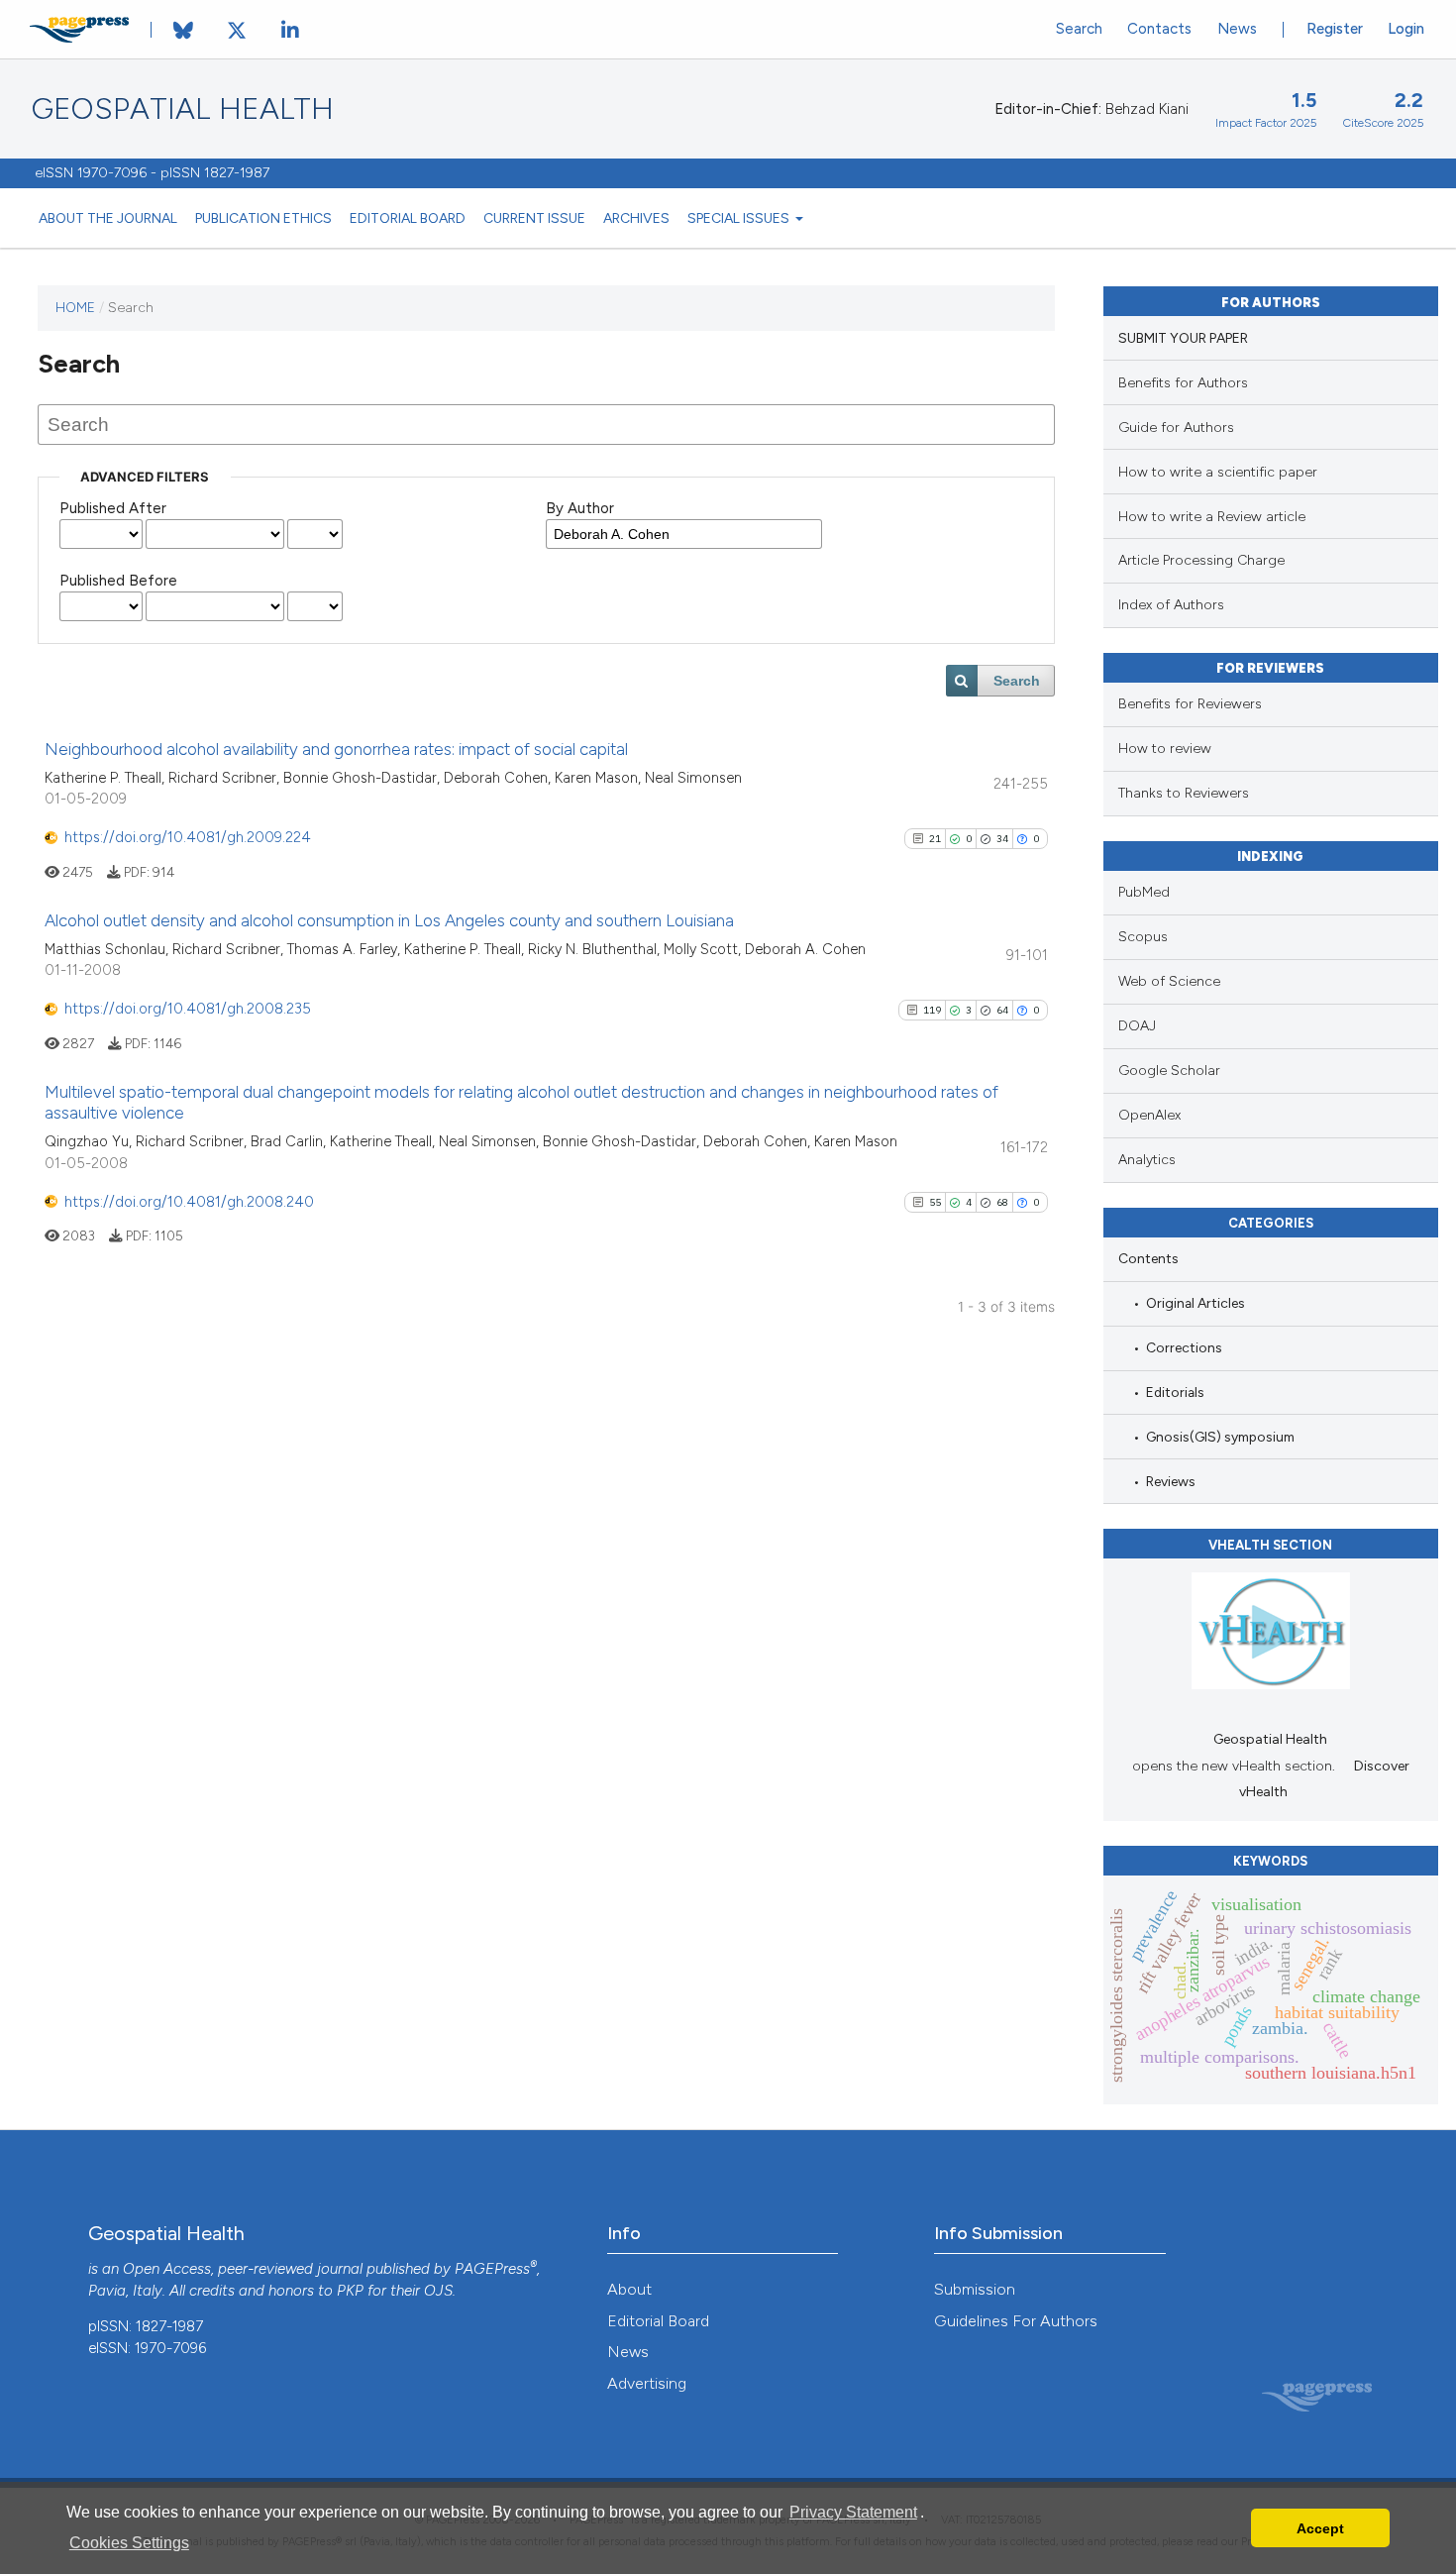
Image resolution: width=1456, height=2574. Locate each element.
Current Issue (534, 218)
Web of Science (1169, 981)
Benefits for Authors (1183, 383)
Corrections (1184, 1347)
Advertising (647, 2383)
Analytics (1147, 1160)
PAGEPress (492, 2269)
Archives (636, 218)
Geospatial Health (183, 109)
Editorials (1175, 1392)
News (1237, 29)
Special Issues (740, 218)
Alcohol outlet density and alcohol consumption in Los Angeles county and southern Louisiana (389, 920)
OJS (438, 2291)
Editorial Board (408, 218)
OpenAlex (1149, 1115)
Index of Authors (1171, 605)
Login (1406, 29)
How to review (1165, 749)
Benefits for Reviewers (1190, 704)
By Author (580, 508)
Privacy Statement (853, 2512)
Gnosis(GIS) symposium (1220, 1437)
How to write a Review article (1212, 517)
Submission (975, 2289)
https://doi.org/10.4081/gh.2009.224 (188, 837)
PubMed (1144, 892)
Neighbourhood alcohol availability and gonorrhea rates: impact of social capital (336, 749)
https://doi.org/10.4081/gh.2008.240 (189, 1202)
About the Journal (108, 218)
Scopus (1143, 937)
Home (75, 307)
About (629, 2289)
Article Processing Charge (1201, 560)
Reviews (1171, 1481)
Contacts (1159, 29)
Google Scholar (1169, 1071)
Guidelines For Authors (1016, 2321)
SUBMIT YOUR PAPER (1183, 338)
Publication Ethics (263, 218)
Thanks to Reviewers (1184, 793)
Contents (1148, 1258)
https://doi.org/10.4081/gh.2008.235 (188, 1009)
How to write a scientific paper (1218, 472)
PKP (350, 2291)
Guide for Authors (1176, 428)
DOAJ (1137, 1026)
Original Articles (1196, 1303)
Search (1079, 29)
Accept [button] (1320, 2528)
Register (1335, 29)
